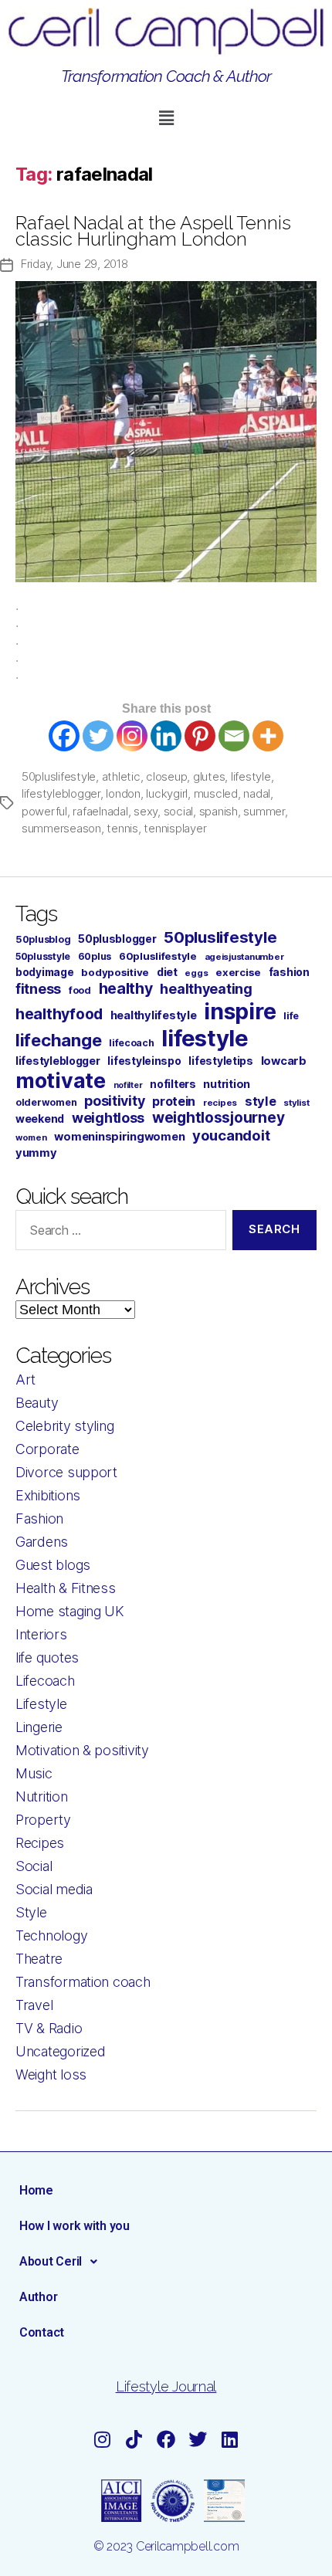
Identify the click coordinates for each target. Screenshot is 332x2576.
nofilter (128, 1085)
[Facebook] (64, 736)
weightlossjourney (218, 1118)
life (291, 1016)
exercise (238, 972)
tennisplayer (175, 828)
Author (38, 2297)
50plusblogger (117, 939)
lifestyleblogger (61, 793)
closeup (166, 776)
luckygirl (167, 793)
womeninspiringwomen (119, 1137)
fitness (38, 989)
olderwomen (46, 1102)
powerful (44, 811)
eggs (196, 973)
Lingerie (39, 1727)
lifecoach (132, 1043)
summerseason (61, 828)
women (31, 1137)
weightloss (108, 1118)
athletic (121, 776)
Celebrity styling (64, 1426)
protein (174, 1101)
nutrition (227, 1084)
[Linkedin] (166, 736)
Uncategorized (61, 2051)
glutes (209, 776)
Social (34, 1866)
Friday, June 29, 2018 (75, 264)
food (80, 990)
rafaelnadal (100, 811)
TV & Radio (49, 2028)
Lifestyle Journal (166, 2386)
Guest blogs (53, 1565)
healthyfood (59, 1014)
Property (43, 1820)
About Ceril (51, 2261)
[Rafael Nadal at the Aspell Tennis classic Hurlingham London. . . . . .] (166, 432)
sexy (146, 811)
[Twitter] (98, 736)
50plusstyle (43, 956)
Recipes (40, 1843)
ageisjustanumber (244, 957)
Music (34, 1773)
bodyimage (45, 972)
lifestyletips (221, 1061)
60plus (95, 956)
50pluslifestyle (59, 776)
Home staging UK (70, 1611)
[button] (166, 119)
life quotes (47, 1657)
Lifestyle (41, 1704)
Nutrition (42, 1796)
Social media (54, 1889)
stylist (296, 1103)
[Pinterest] (200, 736)
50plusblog (43, 939)
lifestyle (251, 776)
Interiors (41, 1634)
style (261, 1101)
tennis (122, 828)
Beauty (37, 1403)
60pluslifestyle (158, 956)
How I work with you (75, 2226)
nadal (257, 793)
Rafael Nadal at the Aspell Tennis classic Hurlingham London (153, 231)
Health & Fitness (66, 1588)
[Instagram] (132, 736)
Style (31, 1912)
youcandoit (231, 1135)
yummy (36, 1153)
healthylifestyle (154, 1015)
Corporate (47, 1449)
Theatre (39, 1959)
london (123, 793)
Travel (34, 2005)
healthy (126, 988)
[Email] (234, 736)
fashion (289, 972)
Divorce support (66, 1472)
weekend (40, 1119)
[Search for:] (118, 1233)
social (178, 811)
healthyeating (206, 989)
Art (25, 1380)
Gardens (42, 1542)
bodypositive (115, 972)
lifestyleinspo (144, 1061)
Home (36, 2190)
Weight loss (51, 2074)
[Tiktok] (134, 2439)
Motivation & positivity (82, 1750)
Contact (42, 2332)
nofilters (173, 1084)
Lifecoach (45, 1681)
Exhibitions (48, 1495)
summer (264, 811)
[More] (268, 736)
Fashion (39, 1518)
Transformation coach (83, 1982)
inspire (240, 1011)
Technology (51, 1935)
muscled (216, 793)
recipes (220, 1103)
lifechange (58, 1040)
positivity (114, 1101)
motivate (61, 1080)
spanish (219, 811)
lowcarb (284, 1061)
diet (167, 972)
